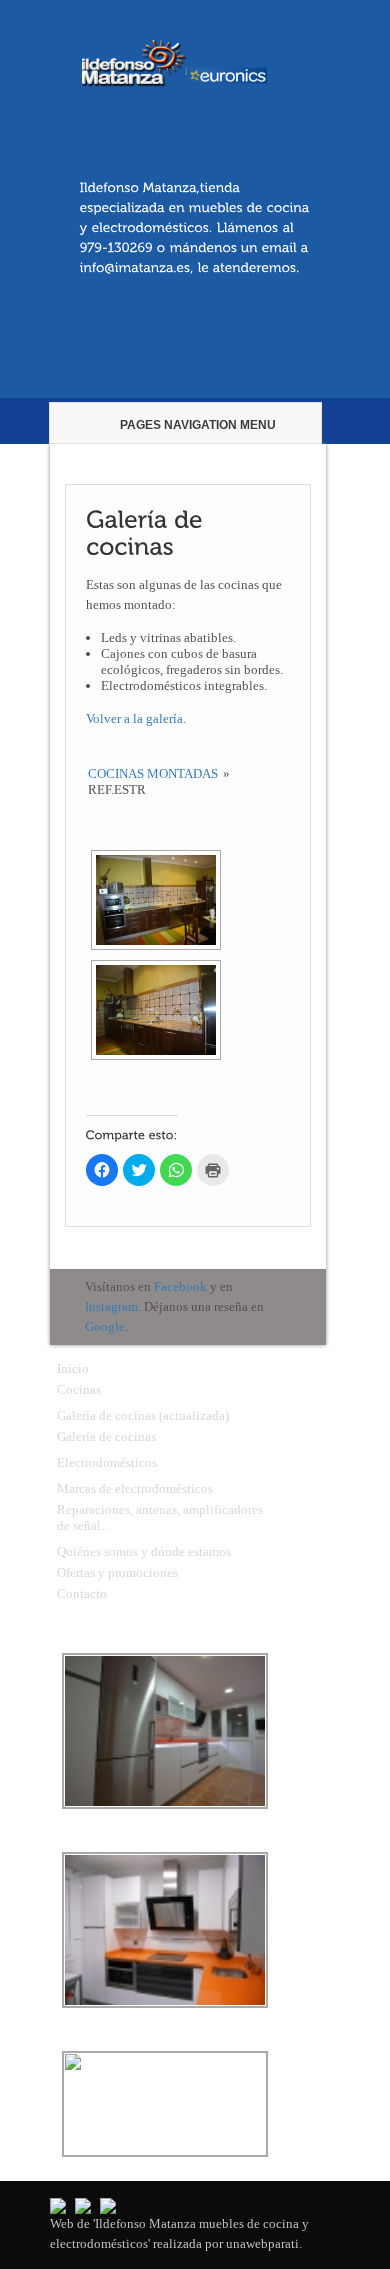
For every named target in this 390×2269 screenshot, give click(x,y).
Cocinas (79, 1389)
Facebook (180, 1286)
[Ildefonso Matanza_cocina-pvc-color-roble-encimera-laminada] (156, 900)
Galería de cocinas (106, 1436)
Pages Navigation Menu (198, 425)
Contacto (82, 1593)
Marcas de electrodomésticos (135, 1488)
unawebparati (262, 2243)
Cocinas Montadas (153, 773)
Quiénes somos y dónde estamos (144, 1551)
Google (105, 1326)
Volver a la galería (134, 718)
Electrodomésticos (107, 1462)
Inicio (73, 1368)
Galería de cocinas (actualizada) (143, 1415)
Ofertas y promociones (117, 1572)
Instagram (111, 1306)
